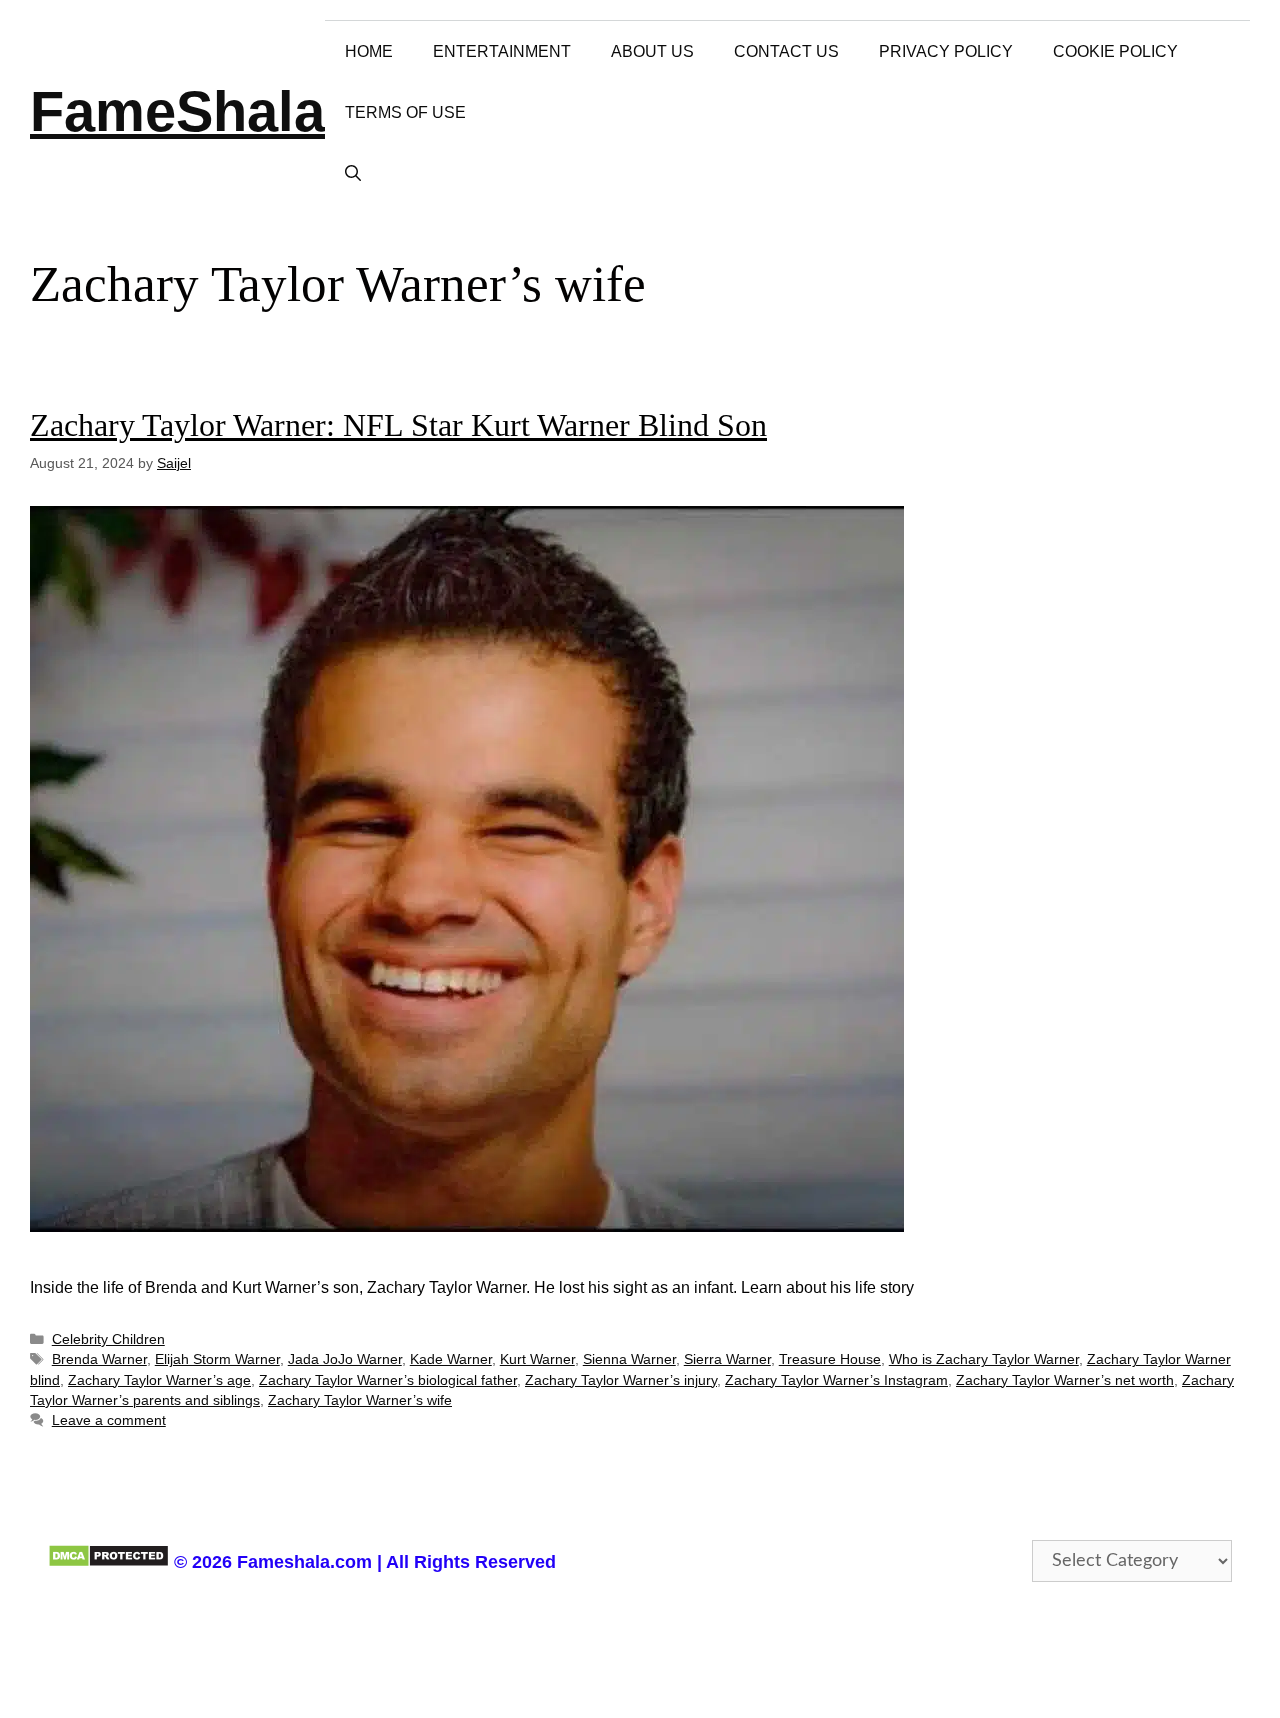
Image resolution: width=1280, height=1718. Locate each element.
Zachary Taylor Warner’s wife (360, 1400)
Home (369, 51)
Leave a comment (109, 1420)
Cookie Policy (1115, 51)
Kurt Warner (537, 1359)
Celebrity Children (108, 1339)
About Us (652, 51)
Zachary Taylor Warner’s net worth (1065, 1380)
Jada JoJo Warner (345, 1359)
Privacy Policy (946, 51)
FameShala (177, 111)
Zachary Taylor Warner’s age (159, 1380)
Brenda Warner (99, 1359)
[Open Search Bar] (353, 173)
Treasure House (830, 1359)
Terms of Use (405, 112)
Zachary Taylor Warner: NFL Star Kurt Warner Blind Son (398, 425)
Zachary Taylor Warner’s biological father (388, 1380)
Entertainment (502, 51)
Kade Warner (451, 1359)
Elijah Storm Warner (217, 1359)
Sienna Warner (629, 1359)
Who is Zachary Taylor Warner (984, 1359)
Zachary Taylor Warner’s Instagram (836, 1380)
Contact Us (786, 51)
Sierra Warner (727, 1359)
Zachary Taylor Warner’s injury (621, 1380)
